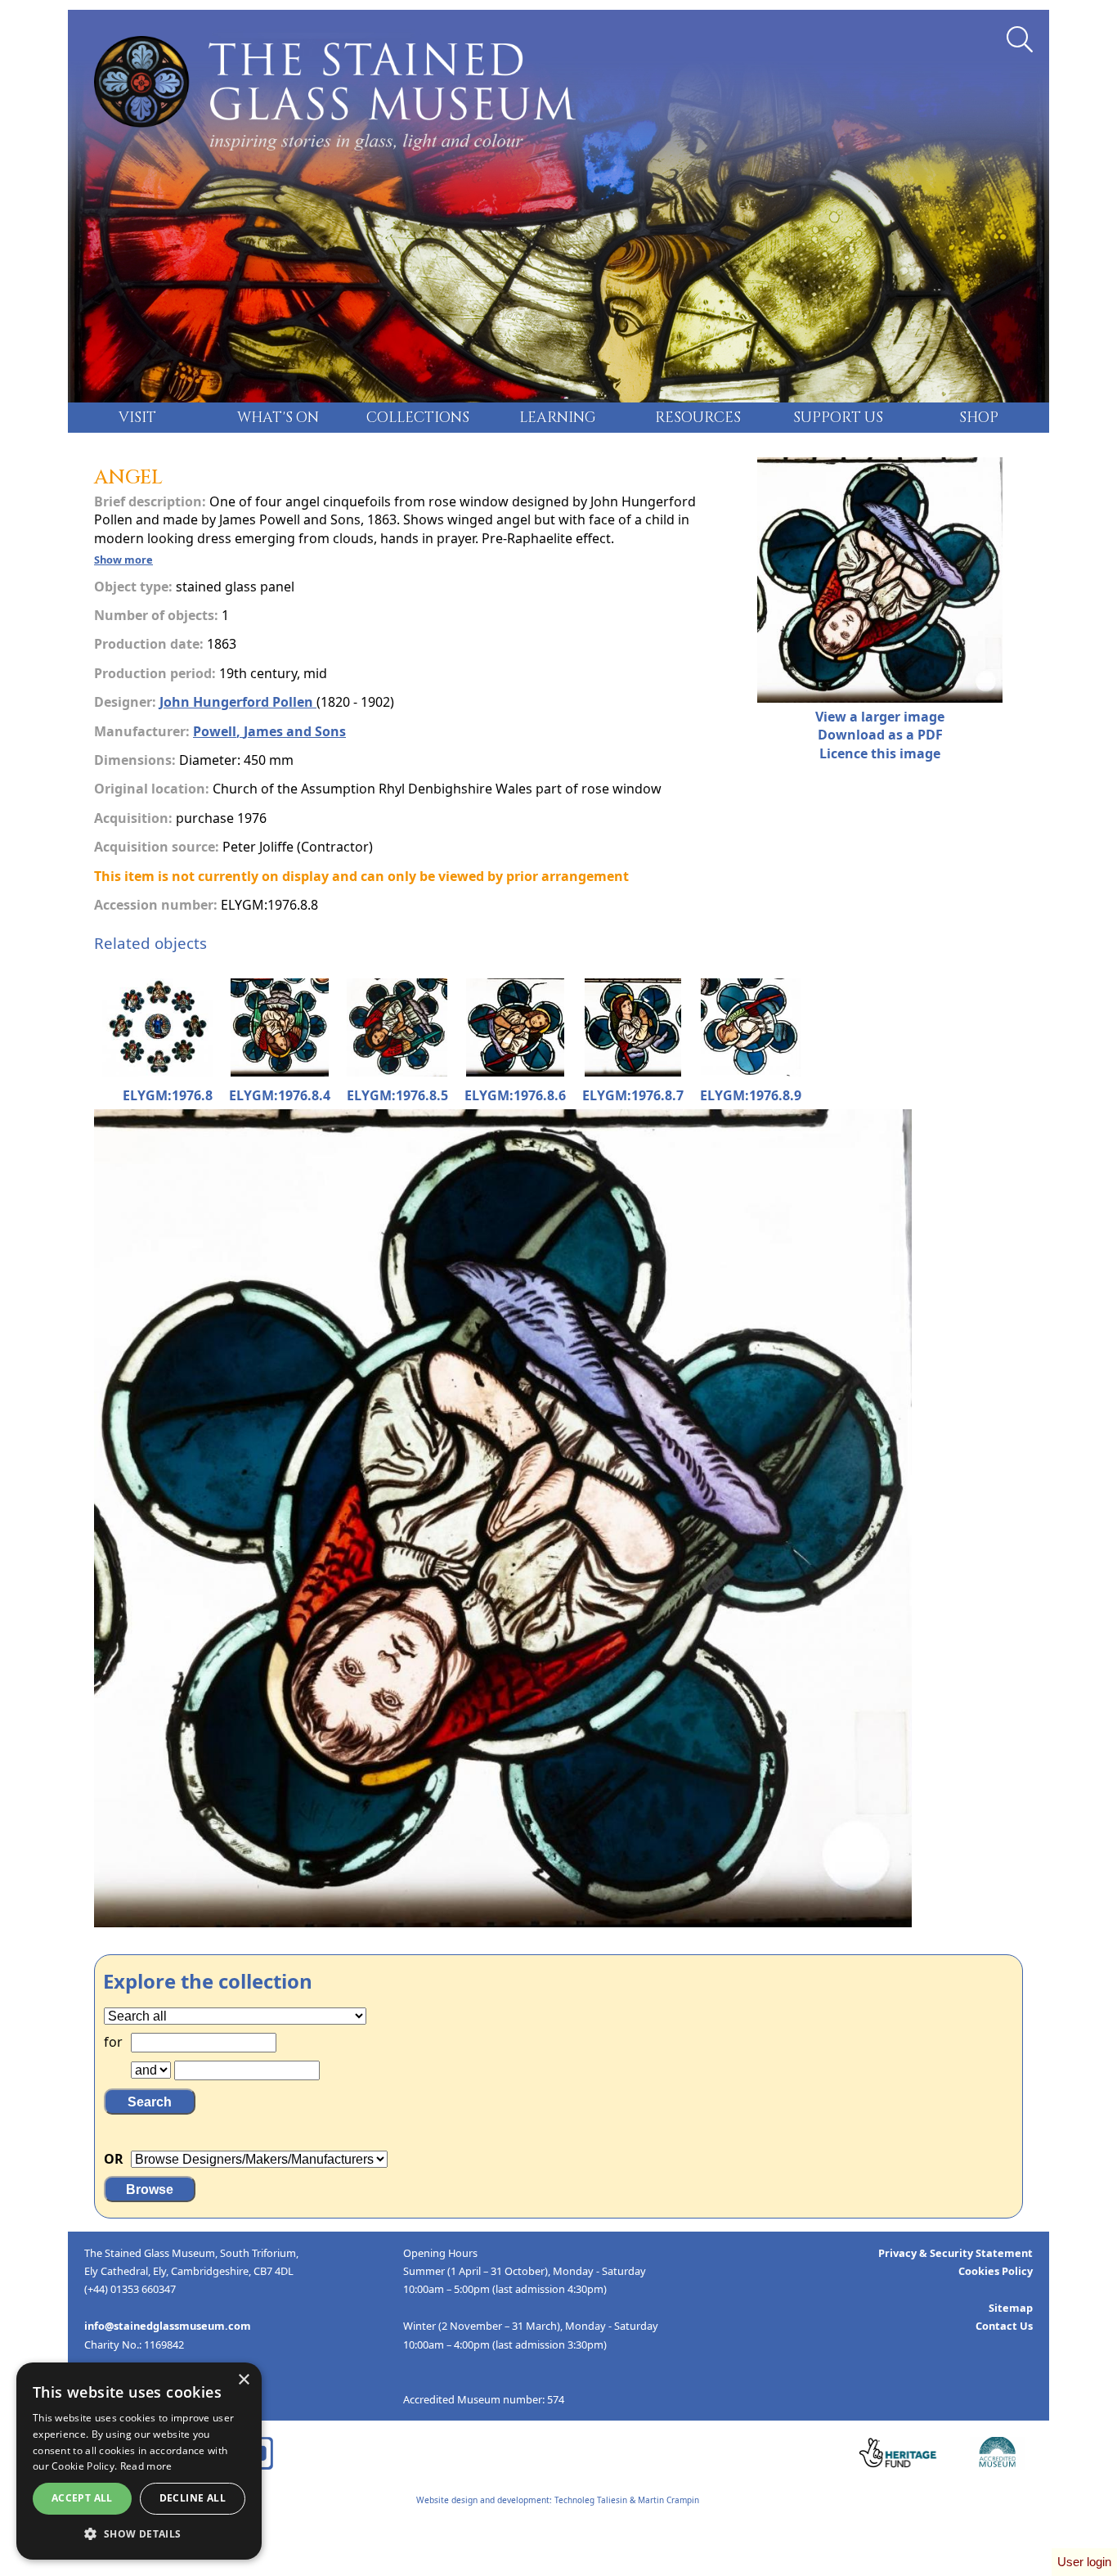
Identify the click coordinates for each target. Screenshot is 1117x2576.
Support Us (838, 418)
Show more (123, 560)
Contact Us (1004, 2326)
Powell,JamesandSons (269, 731)
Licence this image (880, 753)
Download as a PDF (880, 735)
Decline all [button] (193, 2498)
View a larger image (880, 717)
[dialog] (139, 2461)
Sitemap (1011, 2308)
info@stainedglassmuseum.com (168, 2326)
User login (1084, 2562)
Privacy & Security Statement (956, 2253)
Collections (418, 418)
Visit (137, 418)
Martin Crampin (668, 2500)
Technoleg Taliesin (591, 2500)
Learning (558, 418)
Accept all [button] (82, 2498)
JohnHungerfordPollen (236, 702)
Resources (698, 418)
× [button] (243, 2380)
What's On (278, 418)
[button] (139, 2534)
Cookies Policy (996, 2271)
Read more (146, 2466)
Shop (979, 418)
